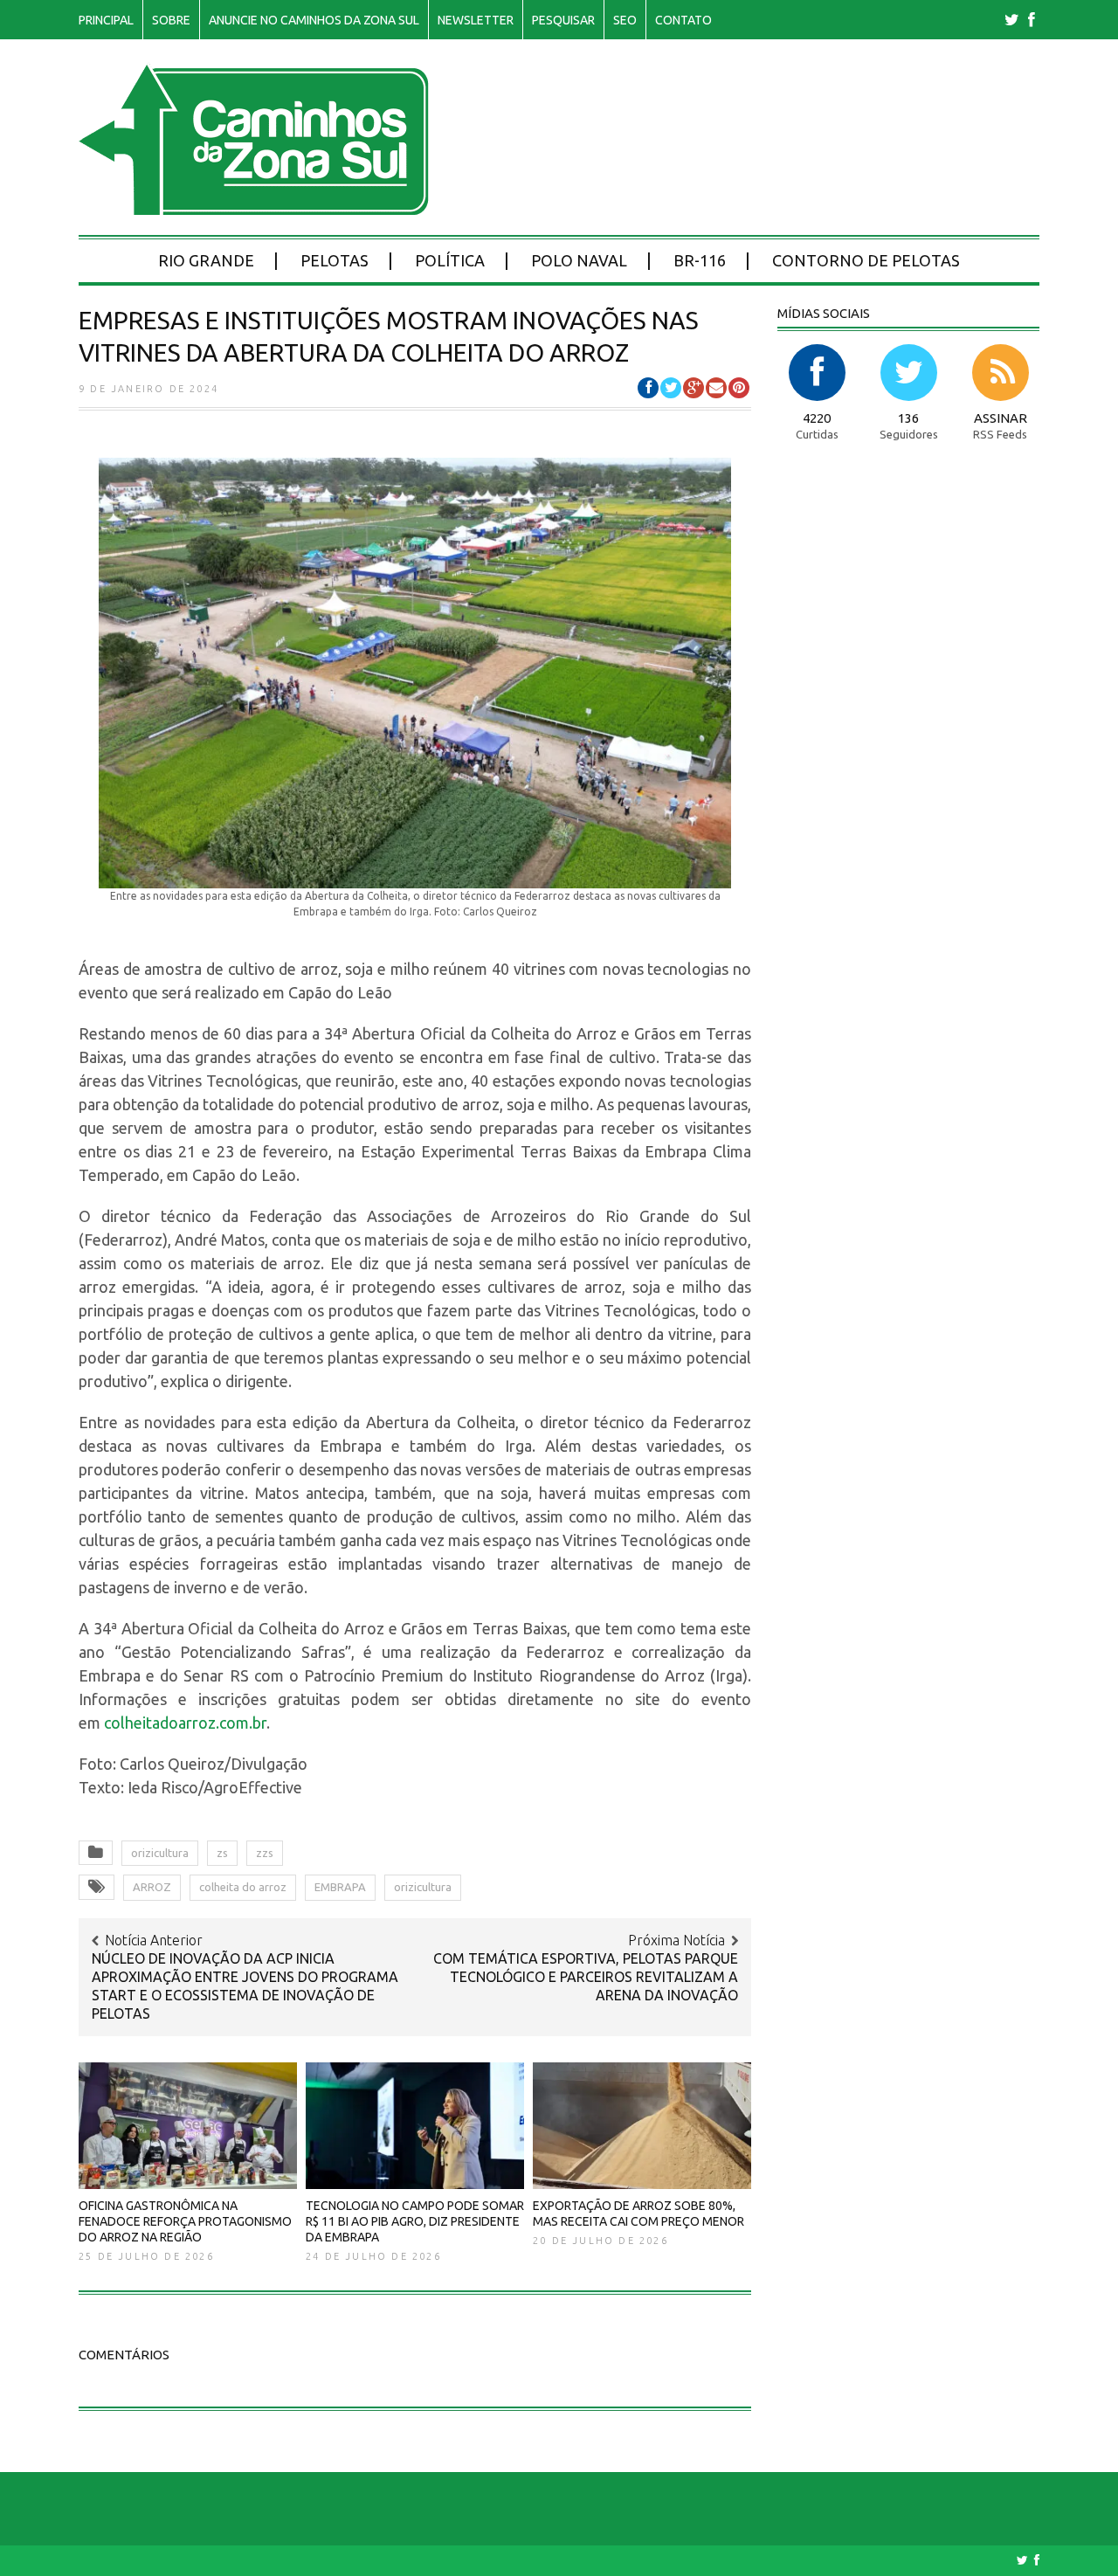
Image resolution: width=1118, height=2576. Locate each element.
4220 (817, 418)
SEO (625, 20)
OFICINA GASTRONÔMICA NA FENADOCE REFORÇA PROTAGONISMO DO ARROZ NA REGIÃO (185, 2221)
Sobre (171, 20)
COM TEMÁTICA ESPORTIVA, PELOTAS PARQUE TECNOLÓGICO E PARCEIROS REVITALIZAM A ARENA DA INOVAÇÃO (586, 1977)
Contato (683, 20)
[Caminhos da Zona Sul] (254, 206)
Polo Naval (579, 260)
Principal (106, 20)
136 (908, 418)
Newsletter (476, 20)
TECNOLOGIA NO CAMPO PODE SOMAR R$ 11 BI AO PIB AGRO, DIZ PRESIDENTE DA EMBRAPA (415, 2221)
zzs (265, 1853)
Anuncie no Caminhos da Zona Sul (314, 20)
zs (222, 1853)
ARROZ (152, 1887)
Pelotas (335, 260)
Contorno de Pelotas (866, 260)
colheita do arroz (243, 1887)
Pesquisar (563, 20)
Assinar (1001, 418)
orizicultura (160, 1853)
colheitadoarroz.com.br (185, 1723)
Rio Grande (206, 260)
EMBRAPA (340, 1887)
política (450, 260)
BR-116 (700, 260)
